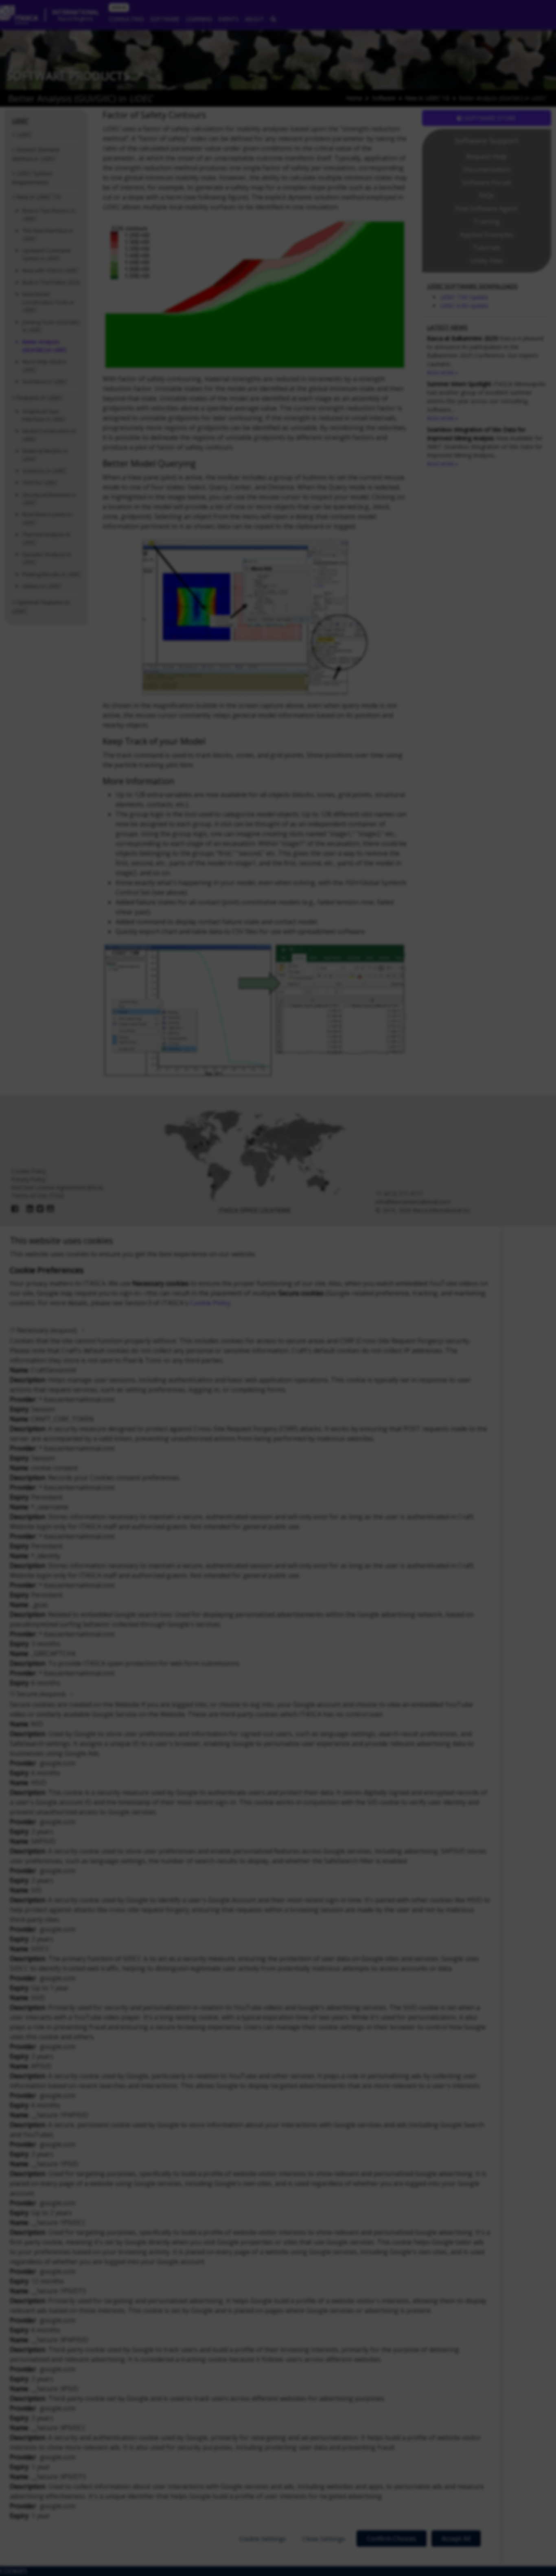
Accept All (456, 2539)
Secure (41, 1694)
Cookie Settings (263, 2539)
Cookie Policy (210, 1303)
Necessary (47, 1330)
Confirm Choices (392, 2539)
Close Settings (324, 2539)
